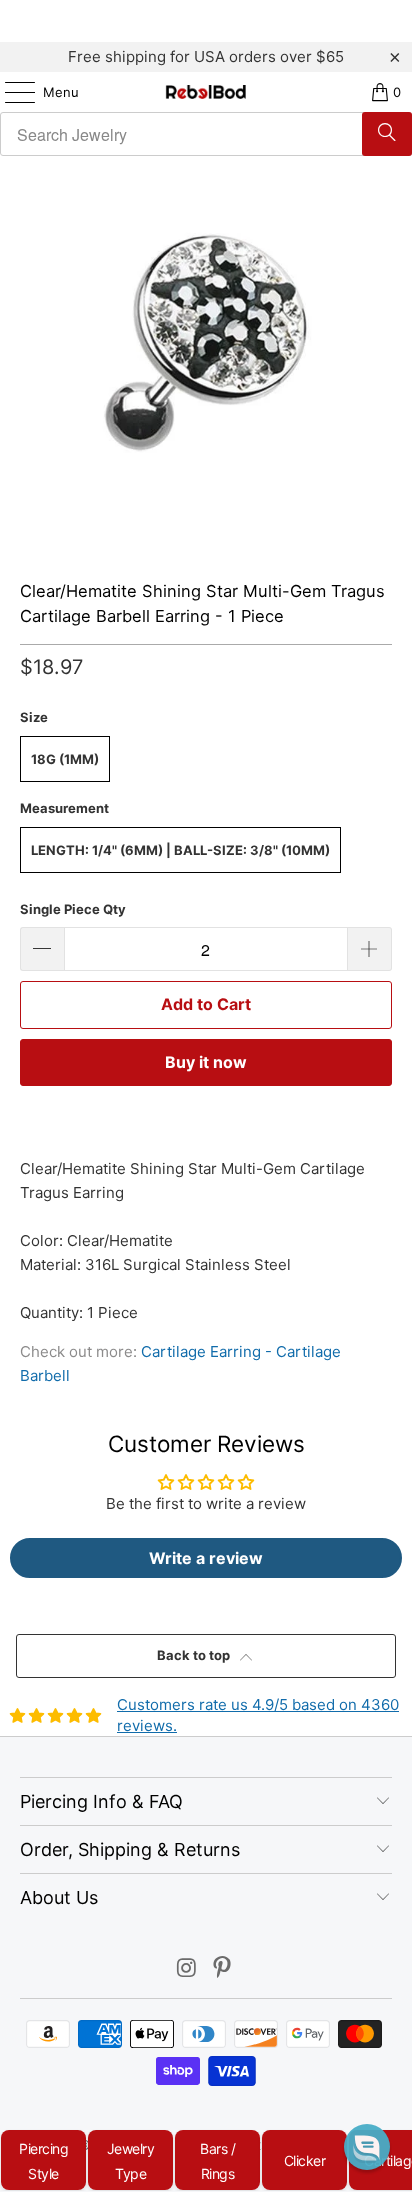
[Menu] (10, 92)
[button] (367, 2147)
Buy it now (206, 1062)
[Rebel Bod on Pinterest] (223, 1969)
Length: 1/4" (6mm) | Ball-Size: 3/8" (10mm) (180, 850)
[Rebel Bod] (206, 92)
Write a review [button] (206, 1558)
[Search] (387, 134)
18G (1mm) (65, 759)
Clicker (305, 2160)
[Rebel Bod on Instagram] (187, 1969)
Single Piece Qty (73, 909)
